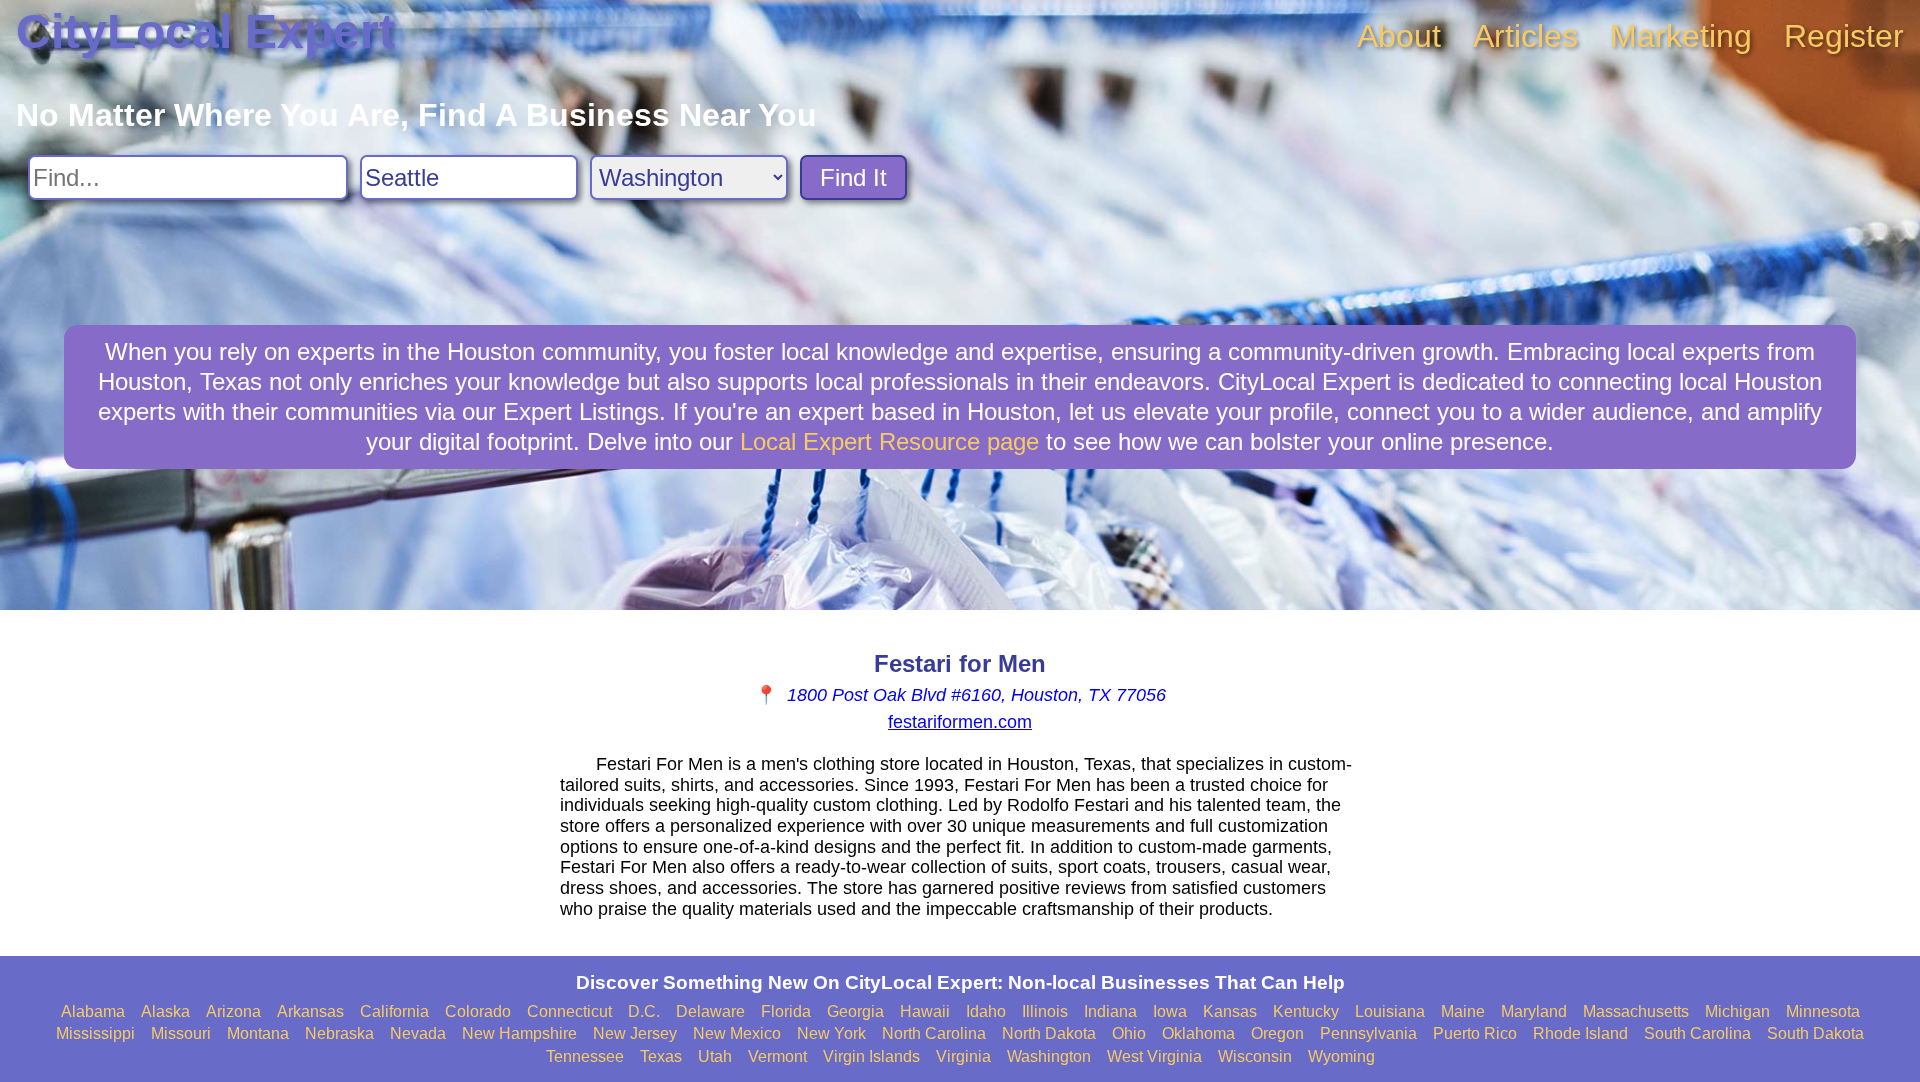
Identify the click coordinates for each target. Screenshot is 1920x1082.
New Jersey (635, 1033)
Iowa (1170, 1011)
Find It (853, 177)
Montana (258, 1033)
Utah (715, 1056)
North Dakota (1049, 1033)
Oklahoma (1198, 1033)
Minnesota (1823, 1011)
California (394, 1011)
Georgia (855, 1011)
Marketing (1681, 36)
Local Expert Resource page (889, 441)
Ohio (1129, 1033)
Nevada (418, 1033)
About (1399, 36)
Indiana (1110, 1011)
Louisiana (1390, 1011)
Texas (661, 1056)
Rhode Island (1580, 1033)
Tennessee (585, 1056)
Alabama (93, 1011)
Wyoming (1341, 1056)
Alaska (165, 1011)
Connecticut (569, 1011)
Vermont (777, 1056)
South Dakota (1815, 1033)
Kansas (1230, 1011)
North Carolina (934, 1033)
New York (831, 1033)
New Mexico (737, 1033)
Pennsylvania (1368, 1033)
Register (1844, 36)
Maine (1463, 1011)
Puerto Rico (1475, 1033)
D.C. (644, 1011)
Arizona (233, 1011)
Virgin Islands (871, 1056)
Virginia (963, 1056)
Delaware (710, 1011)
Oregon (1277, 1033)
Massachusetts (1636, 1011)
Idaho (986, 1011)
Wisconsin (1255, 1056)
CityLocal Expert (205, 31)
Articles (1525, 36)
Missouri (181, 1033)
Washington (1049, 1056)
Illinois (1045, 1011)
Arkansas (310, 1011)
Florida (786, 1011)
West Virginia (1154, 1056)
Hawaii (925, 1011)
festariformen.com (960, 722)
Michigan (1737, 1011)
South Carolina (1697, 1033)
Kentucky (1306, 1011)
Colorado (478, 1011)
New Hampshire (519, 1033)
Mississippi (95, 1033)
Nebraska (339, 1033)
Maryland (1534, 1011)
